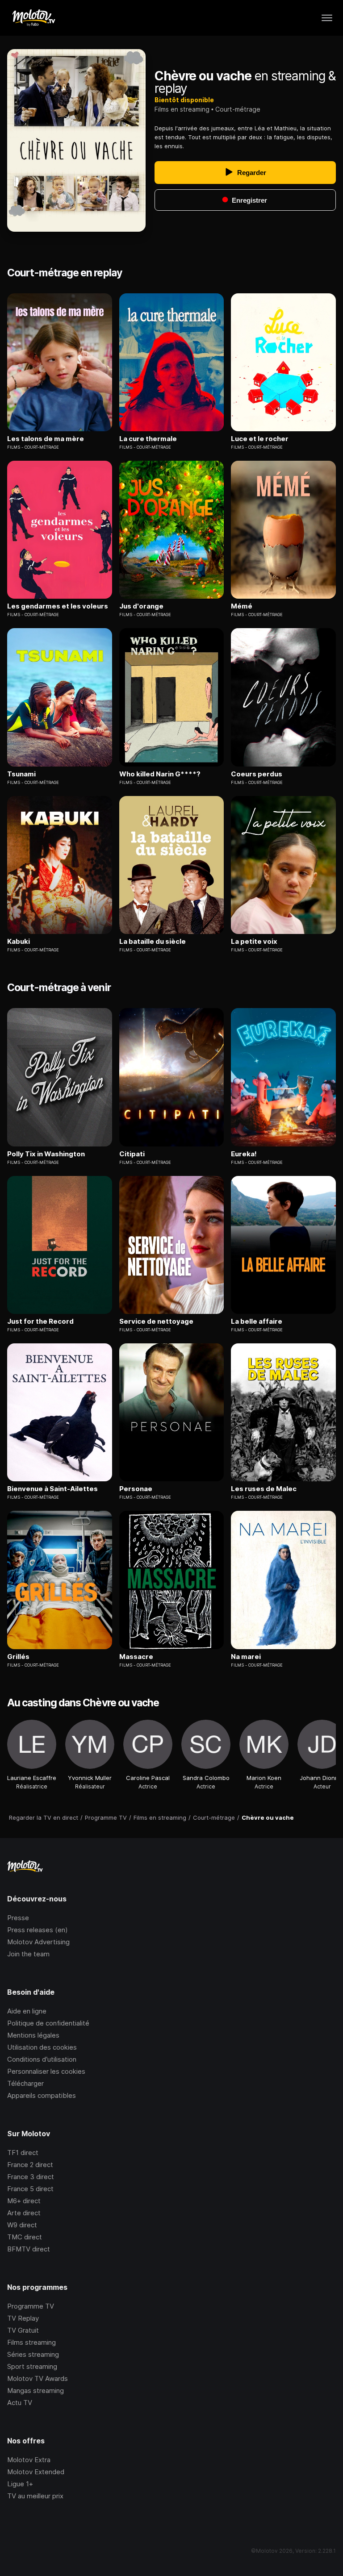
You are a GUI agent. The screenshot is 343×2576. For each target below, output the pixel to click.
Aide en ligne (27, 2011)
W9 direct (22, 2225)
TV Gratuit (23, 2330)
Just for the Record (40, 1321)
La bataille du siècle (153, 942)
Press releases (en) (38, 1930)
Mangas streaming (36, 2391)
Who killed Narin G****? (160, 774)
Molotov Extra (29, 2460)
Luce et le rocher (260, 439)
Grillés (18, 1657)
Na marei (246, 1657)
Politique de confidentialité (48, 2023)
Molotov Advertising (38, 1942)
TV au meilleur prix (35, 2496)
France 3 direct (31, 2177)
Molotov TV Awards (38, 2378)
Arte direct (24, 2213)
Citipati (132, 1154)
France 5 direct (30, 2189)
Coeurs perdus (257, 774)
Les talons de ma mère (46, 439)
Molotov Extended (36, 2472)
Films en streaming (182, 109)
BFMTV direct (29, 2249)
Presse (18, 1918)
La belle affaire (257, 1321)
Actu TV (20, 2403)
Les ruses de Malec (264, 1489)
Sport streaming (32, 2366)
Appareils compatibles (42, 2095)
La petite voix (254, 942)
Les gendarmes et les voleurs (58, 606)
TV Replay (23, 2318)
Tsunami (21, 774)
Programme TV (31, 2306)
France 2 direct (30, 2165)
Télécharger (25, 2083)
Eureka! (244, 1154)
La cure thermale (148, 439)
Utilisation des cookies (42, 2047)
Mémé (242, 606)
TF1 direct (23, 2153)
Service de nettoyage (156, 1321)
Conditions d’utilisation (42, 2059)
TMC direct (25, 2237)
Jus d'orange (141, 606)
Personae (136, 1489)
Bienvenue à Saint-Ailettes (52, 1489)
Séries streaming (33, 2354)
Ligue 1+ (20, 2484)
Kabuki (19, 942)
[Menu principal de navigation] (327, 18)
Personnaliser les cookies (46, 2071)
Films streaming (31, 2342)
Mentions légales (33, 2035)
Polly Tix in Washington (46, 1154)
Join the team (28, 1954)
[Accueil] (33, 18)
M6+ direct (24, 2201)
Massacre (136, 1657)
